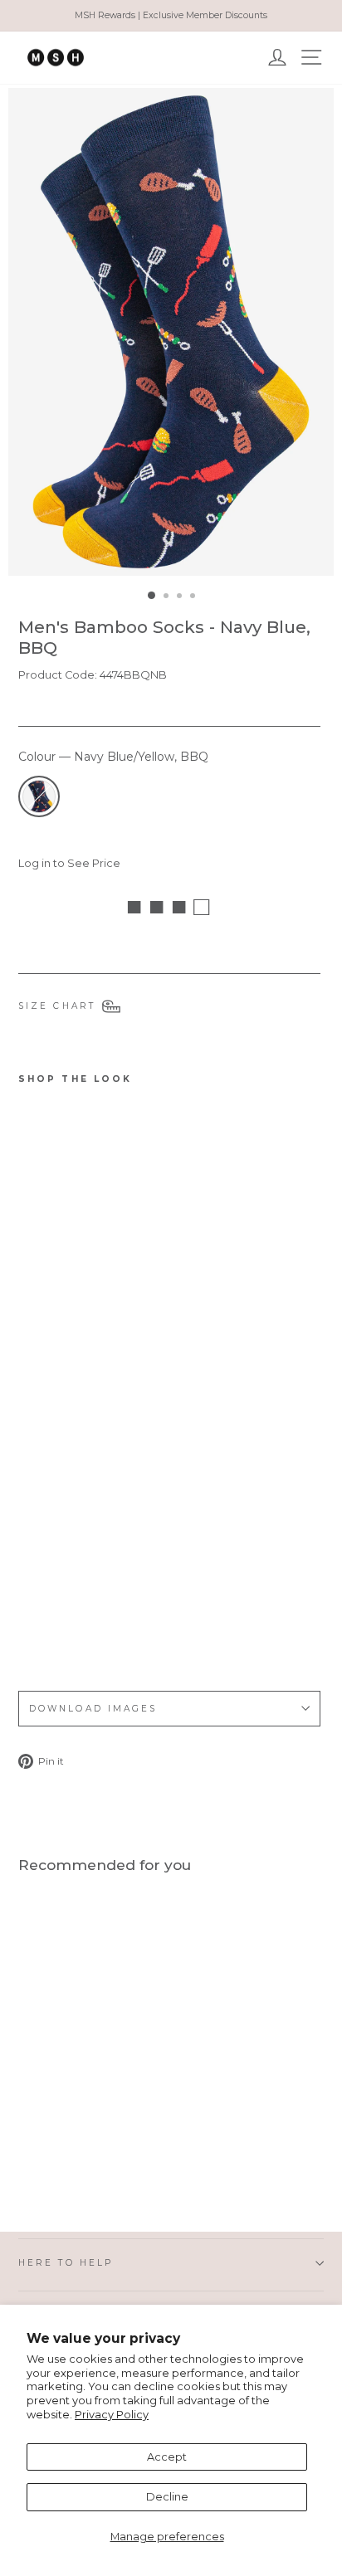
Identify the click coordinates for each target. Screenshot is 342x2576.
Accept (167, 2457)
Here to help (66, 2263)
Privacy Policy (112, 2415)
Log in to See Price (69, 863)
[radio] (39, 796)
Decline (167, 2497)
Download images (93, 1709)
